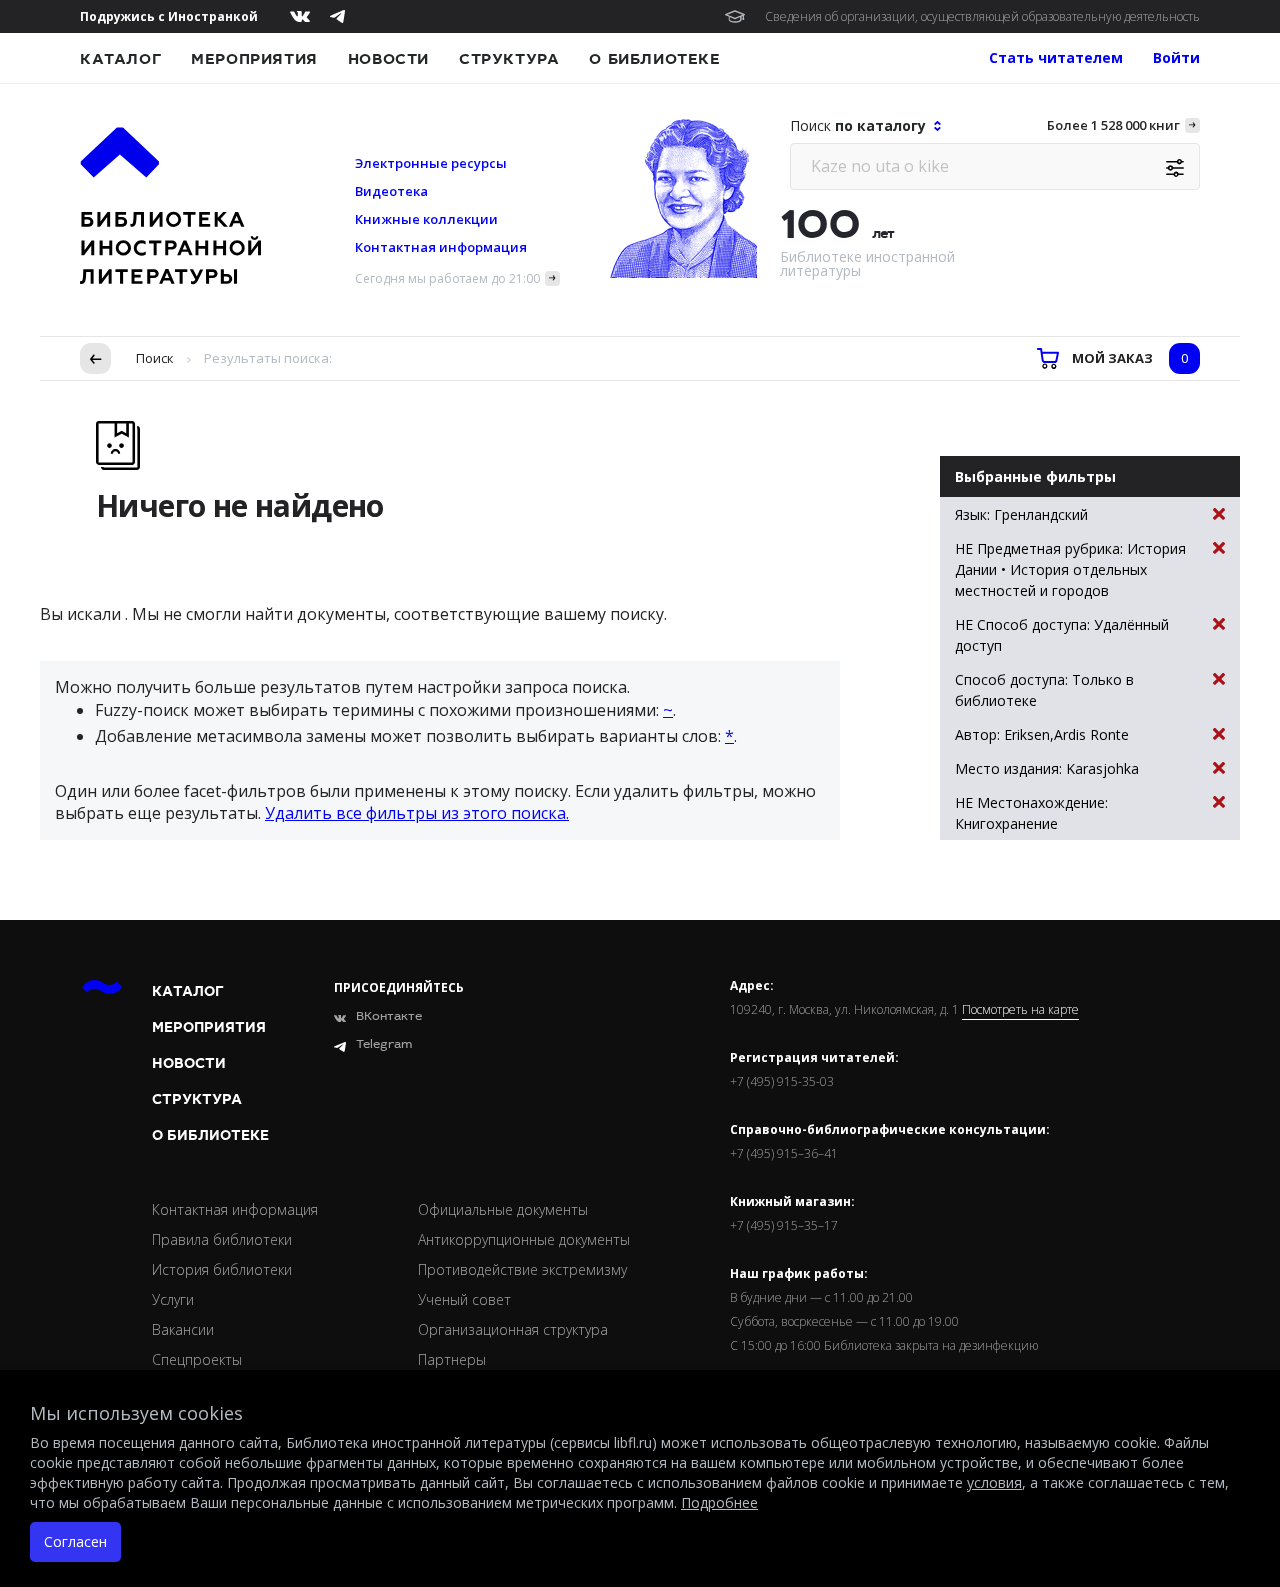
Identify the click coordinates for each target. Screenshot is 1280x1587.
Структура (509, 59)
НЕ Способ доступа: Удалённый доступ (1062, 635)
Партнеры (452, 1359)
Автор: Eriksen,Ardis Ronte (1042, 734)
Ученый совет (464, 1299)
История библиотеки (222, 1269)
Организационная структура (513, 1329)
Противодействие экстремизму (522, 1269)
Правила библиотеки (222, 1239)
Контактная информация (441, 247)
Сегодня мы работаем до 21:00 (447, 278)
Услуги (173, 1299)
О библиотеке (654, 59)
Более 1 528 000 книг (1113, 125)
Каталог (120, 59)
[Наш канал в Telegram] (337, 16)
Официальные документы (503, 1209)
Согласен (75, 1541)
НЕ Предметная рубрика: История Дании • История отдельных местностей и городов (1070, 569)
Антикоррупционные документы (524, 1239)
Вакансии (183, 1329)
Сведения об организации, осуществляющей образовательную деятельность (982, 16)
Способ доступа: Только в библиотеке (1044, 690)
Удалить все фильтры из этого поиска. (417, 813)
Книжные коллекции (426, 219)
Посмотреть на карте (1020, 1010)
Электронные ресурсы (431, 163)
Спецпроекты (197, 1359)
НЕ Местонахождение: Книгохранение (1031, 813)
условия (994, 1482)
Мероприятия (254, 59)
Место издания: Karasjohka (1047, 768)
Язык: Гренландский (1021, 514)
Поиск (155, 358)
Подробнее (719, 1502)
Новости (388, 59)
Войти (1176, 57)
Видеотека (391, 191)
